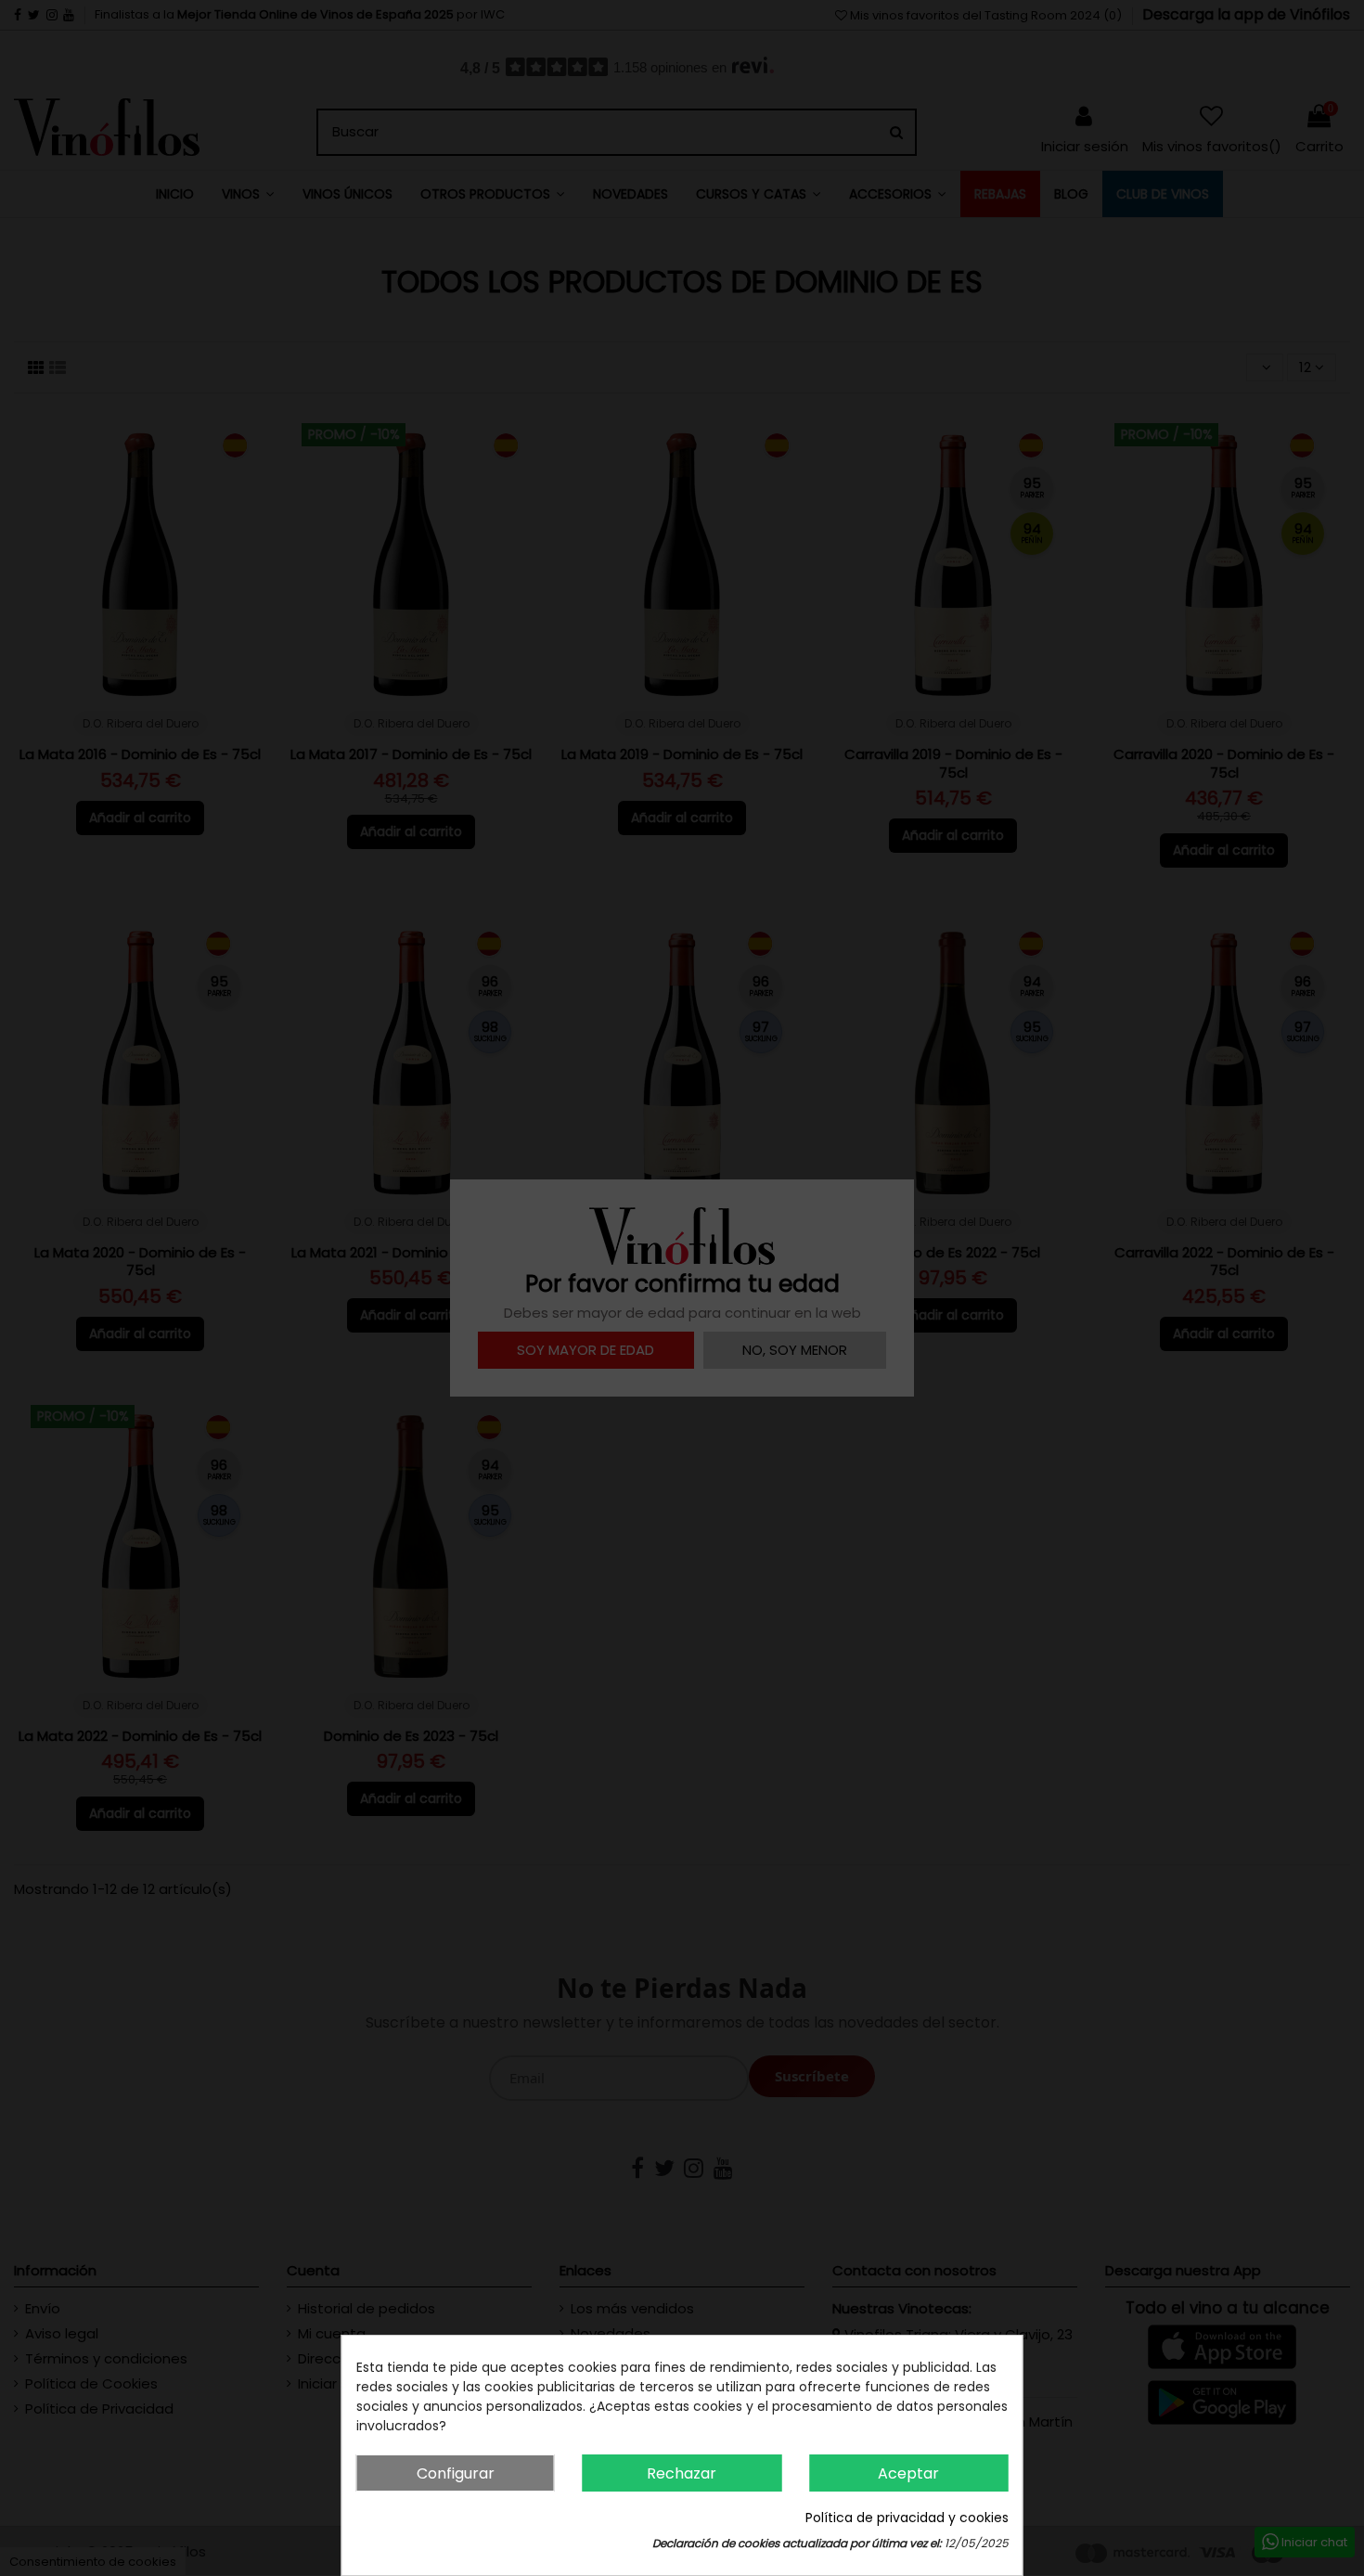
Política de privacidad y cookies (907, 2518)
